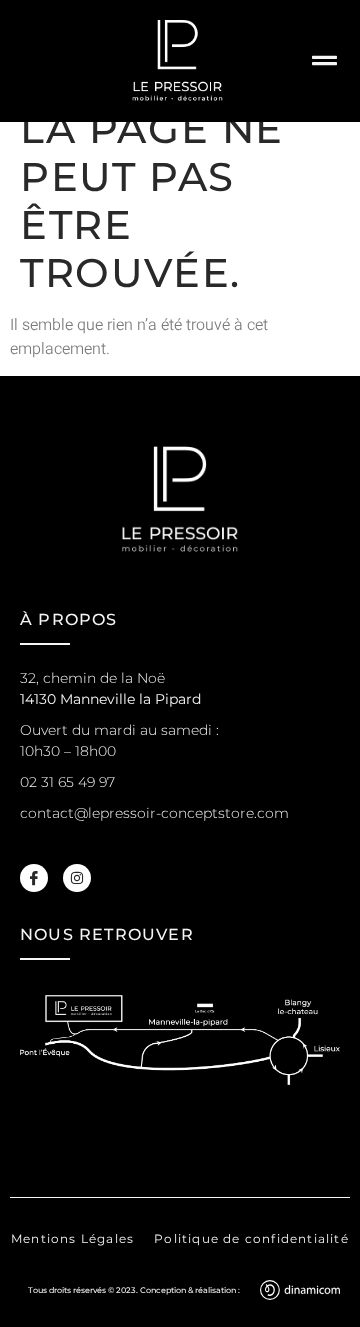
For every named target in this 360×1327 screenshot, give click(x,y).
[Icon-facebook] (34, 878)
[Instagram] (77, 878)
